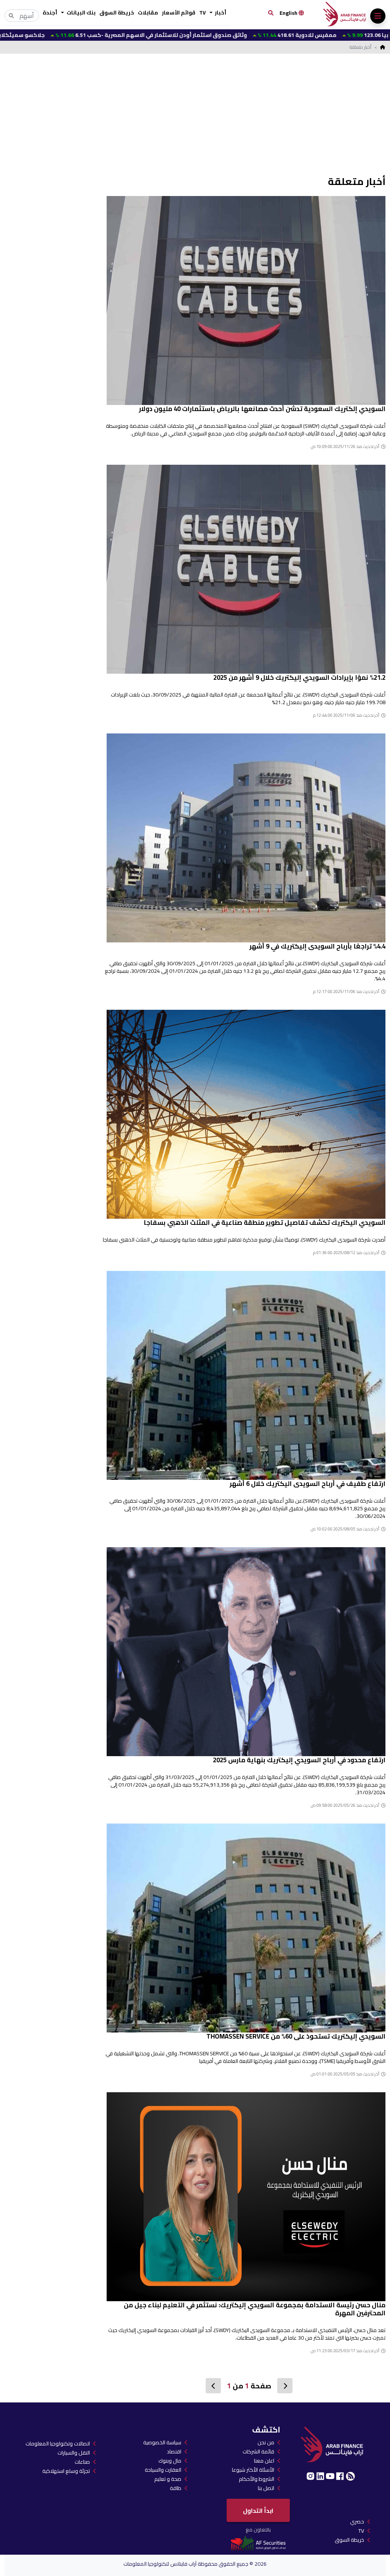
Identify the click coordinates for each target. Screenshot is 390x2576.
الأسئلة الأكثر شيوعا (253, 2470)
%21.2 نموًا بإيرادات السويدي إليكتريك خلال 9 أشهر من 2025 (299, 677)
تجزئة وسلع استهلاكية (66, 2471)
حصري (357, 2522)
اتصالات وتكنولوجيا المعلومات (58, 2444)
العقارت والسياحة (163, 2470)
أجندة (50, 13)
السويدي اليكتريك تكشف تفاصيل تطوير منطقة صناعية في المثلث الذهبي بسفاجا (265, 1223)
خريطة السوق (117, 13)
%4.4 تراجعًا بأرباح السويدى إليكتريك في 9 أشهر (317, 946)
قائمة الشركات (258, 2452)
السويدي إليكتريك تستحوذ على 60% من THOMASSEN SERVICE (296, 2036)
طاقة (176, 2488)
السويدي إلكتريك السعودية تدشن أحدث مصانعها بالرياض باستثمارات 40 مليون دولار (262, 409)
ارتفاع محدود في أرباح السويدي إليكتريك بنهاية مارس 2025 (299, 1760)
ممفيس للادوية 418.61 (219, 35)
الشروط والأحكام (257, 2479)
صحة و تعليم (168, 2479)
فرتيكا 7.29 (355, 35)
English (289, 13)
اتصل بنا (266, 2488)
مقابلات (148, 13)
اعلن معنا (264, 2461)
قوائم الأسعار (179, 13)
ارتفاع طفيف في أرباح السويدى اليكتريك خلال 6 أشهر (308, 1484)
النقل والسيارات (74, 2453)
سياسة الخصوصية (162, 2442)
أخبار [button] (220, 13)
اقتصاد (174, 2452)
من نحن (266, 2442)
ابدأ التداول (258, 2511)
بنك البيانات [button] (81, 13)
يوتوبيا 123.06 (296, 35)
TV (202, 13)
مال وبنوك (170, 2461)
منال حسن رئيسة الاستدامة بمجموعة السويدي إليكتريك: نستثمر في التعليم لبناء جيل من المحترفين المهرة (255, 2309)
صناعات (82, 2462)
